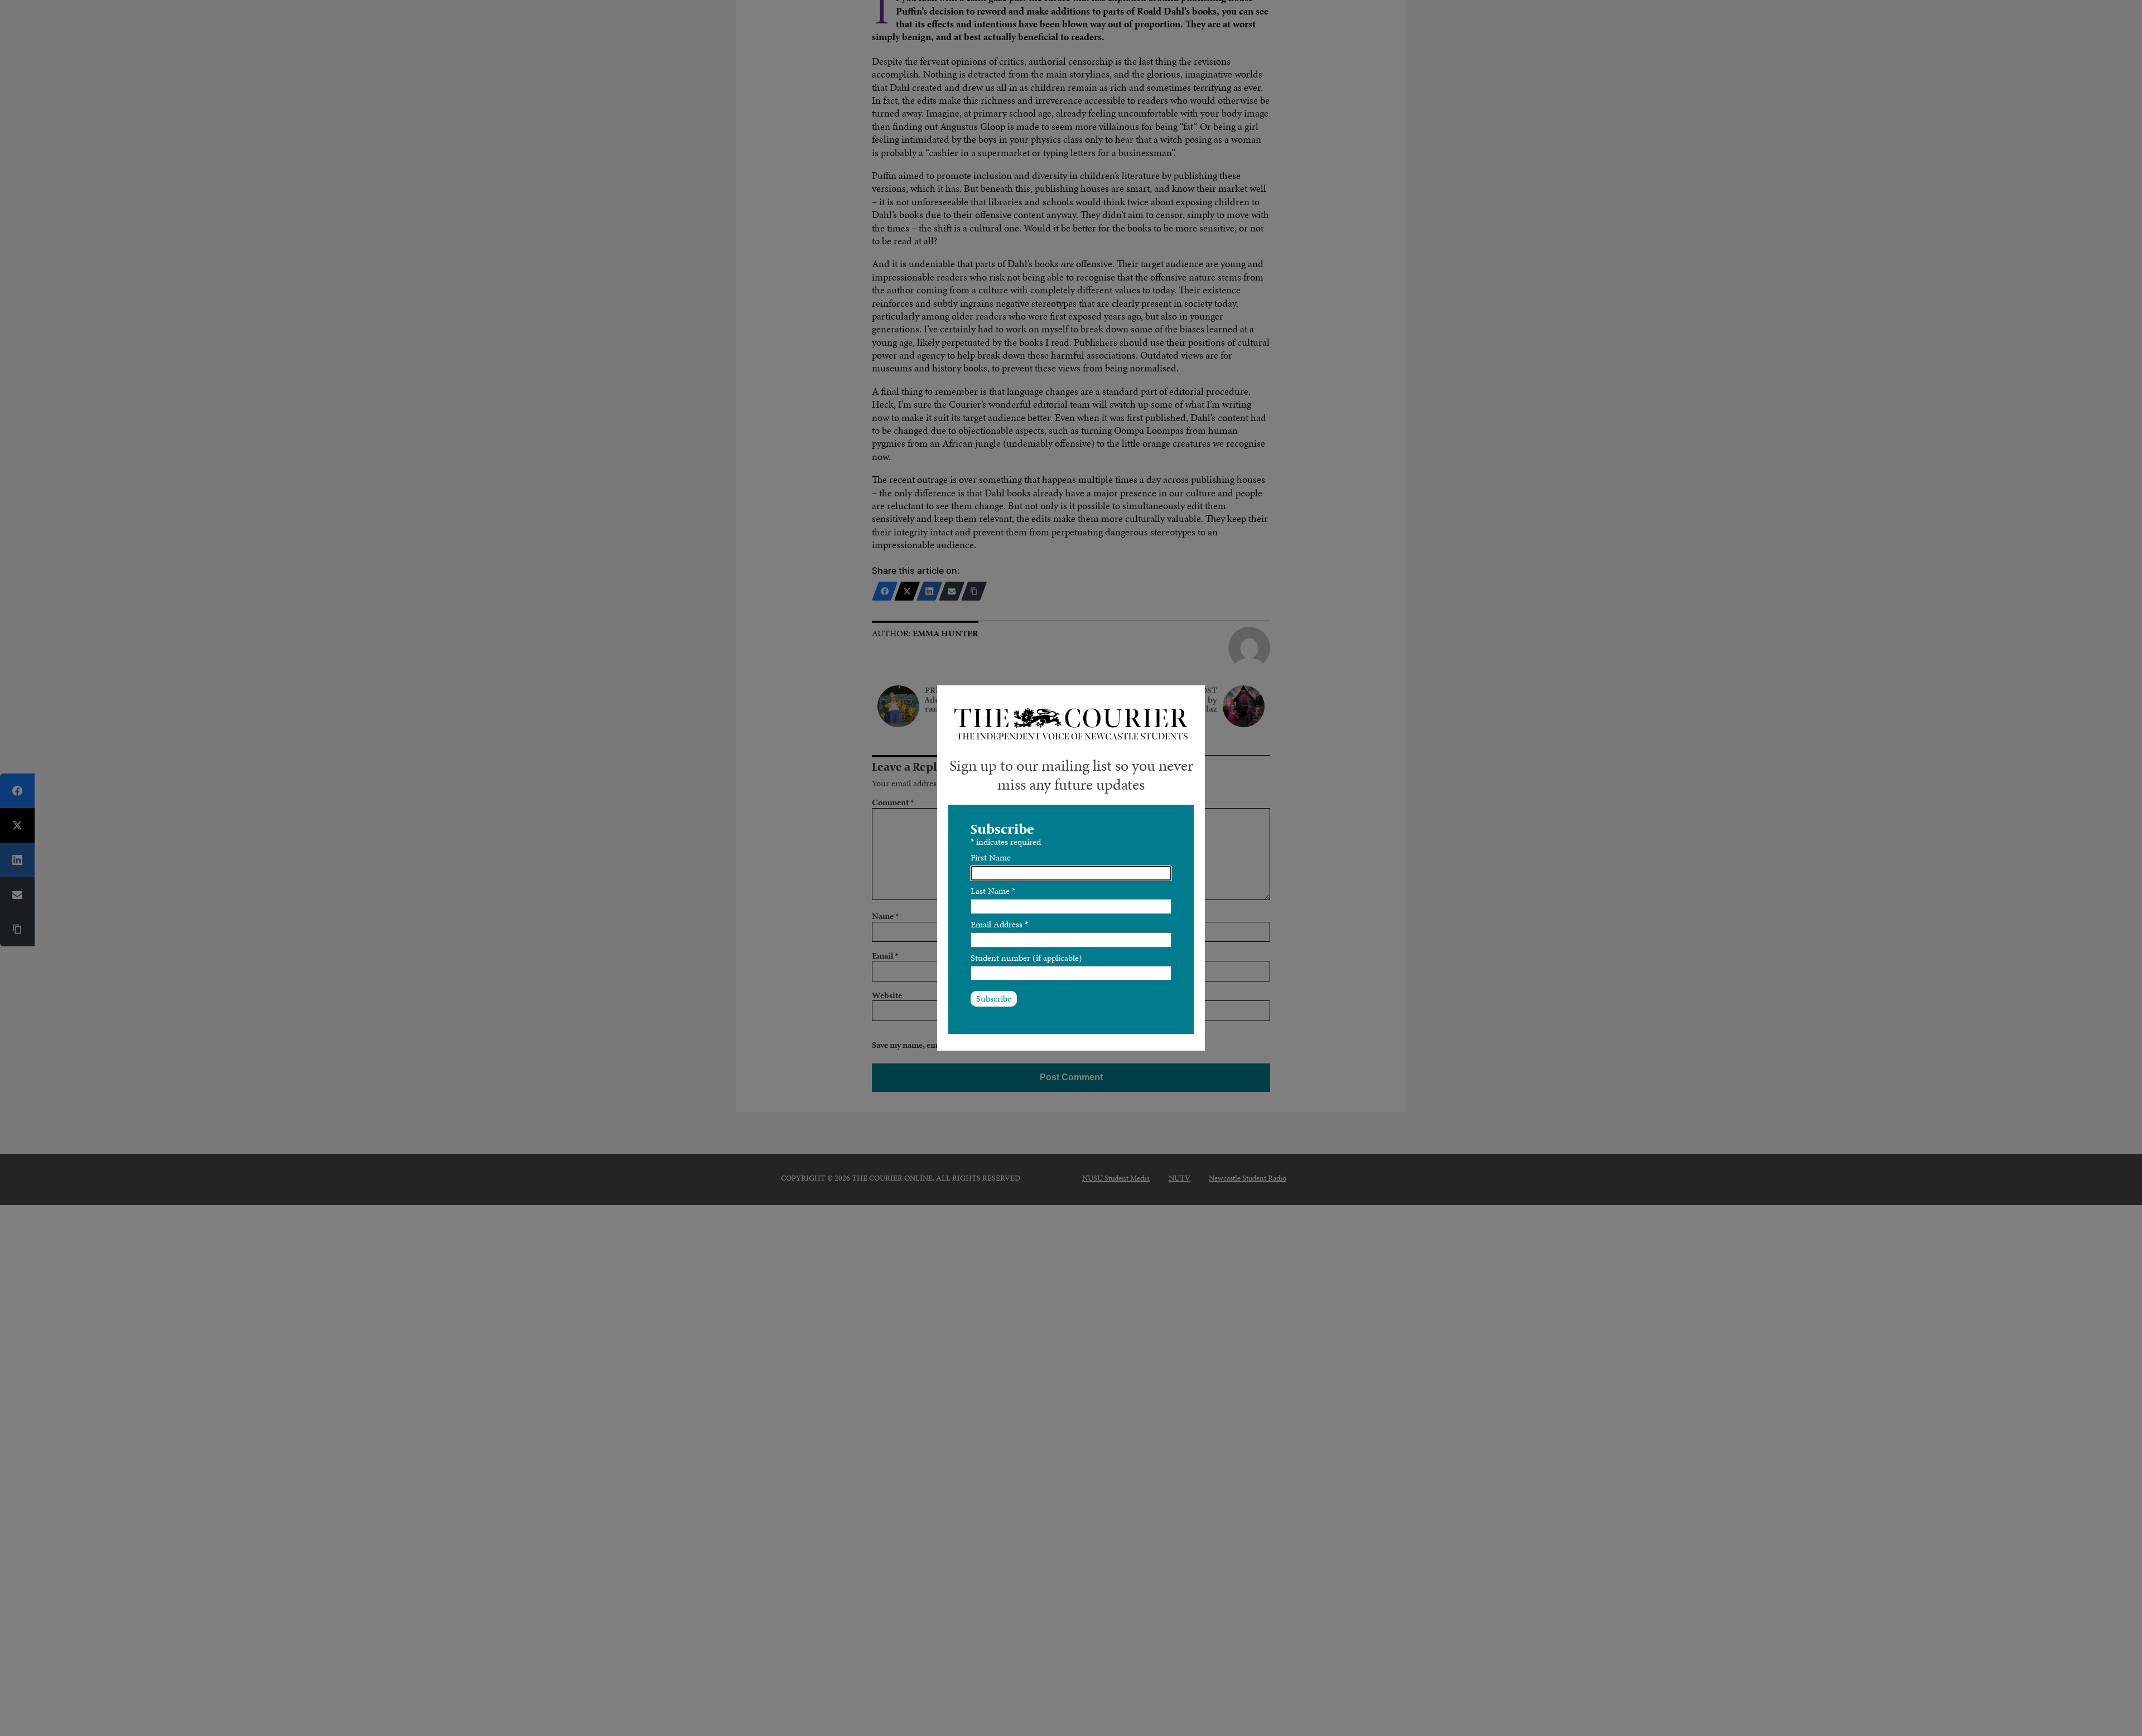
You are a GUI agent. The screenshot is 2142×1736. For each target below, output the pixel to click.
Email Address (999, 924)
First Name (991, 857)
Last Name (993, 891)
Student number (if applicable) (1026, 958)
